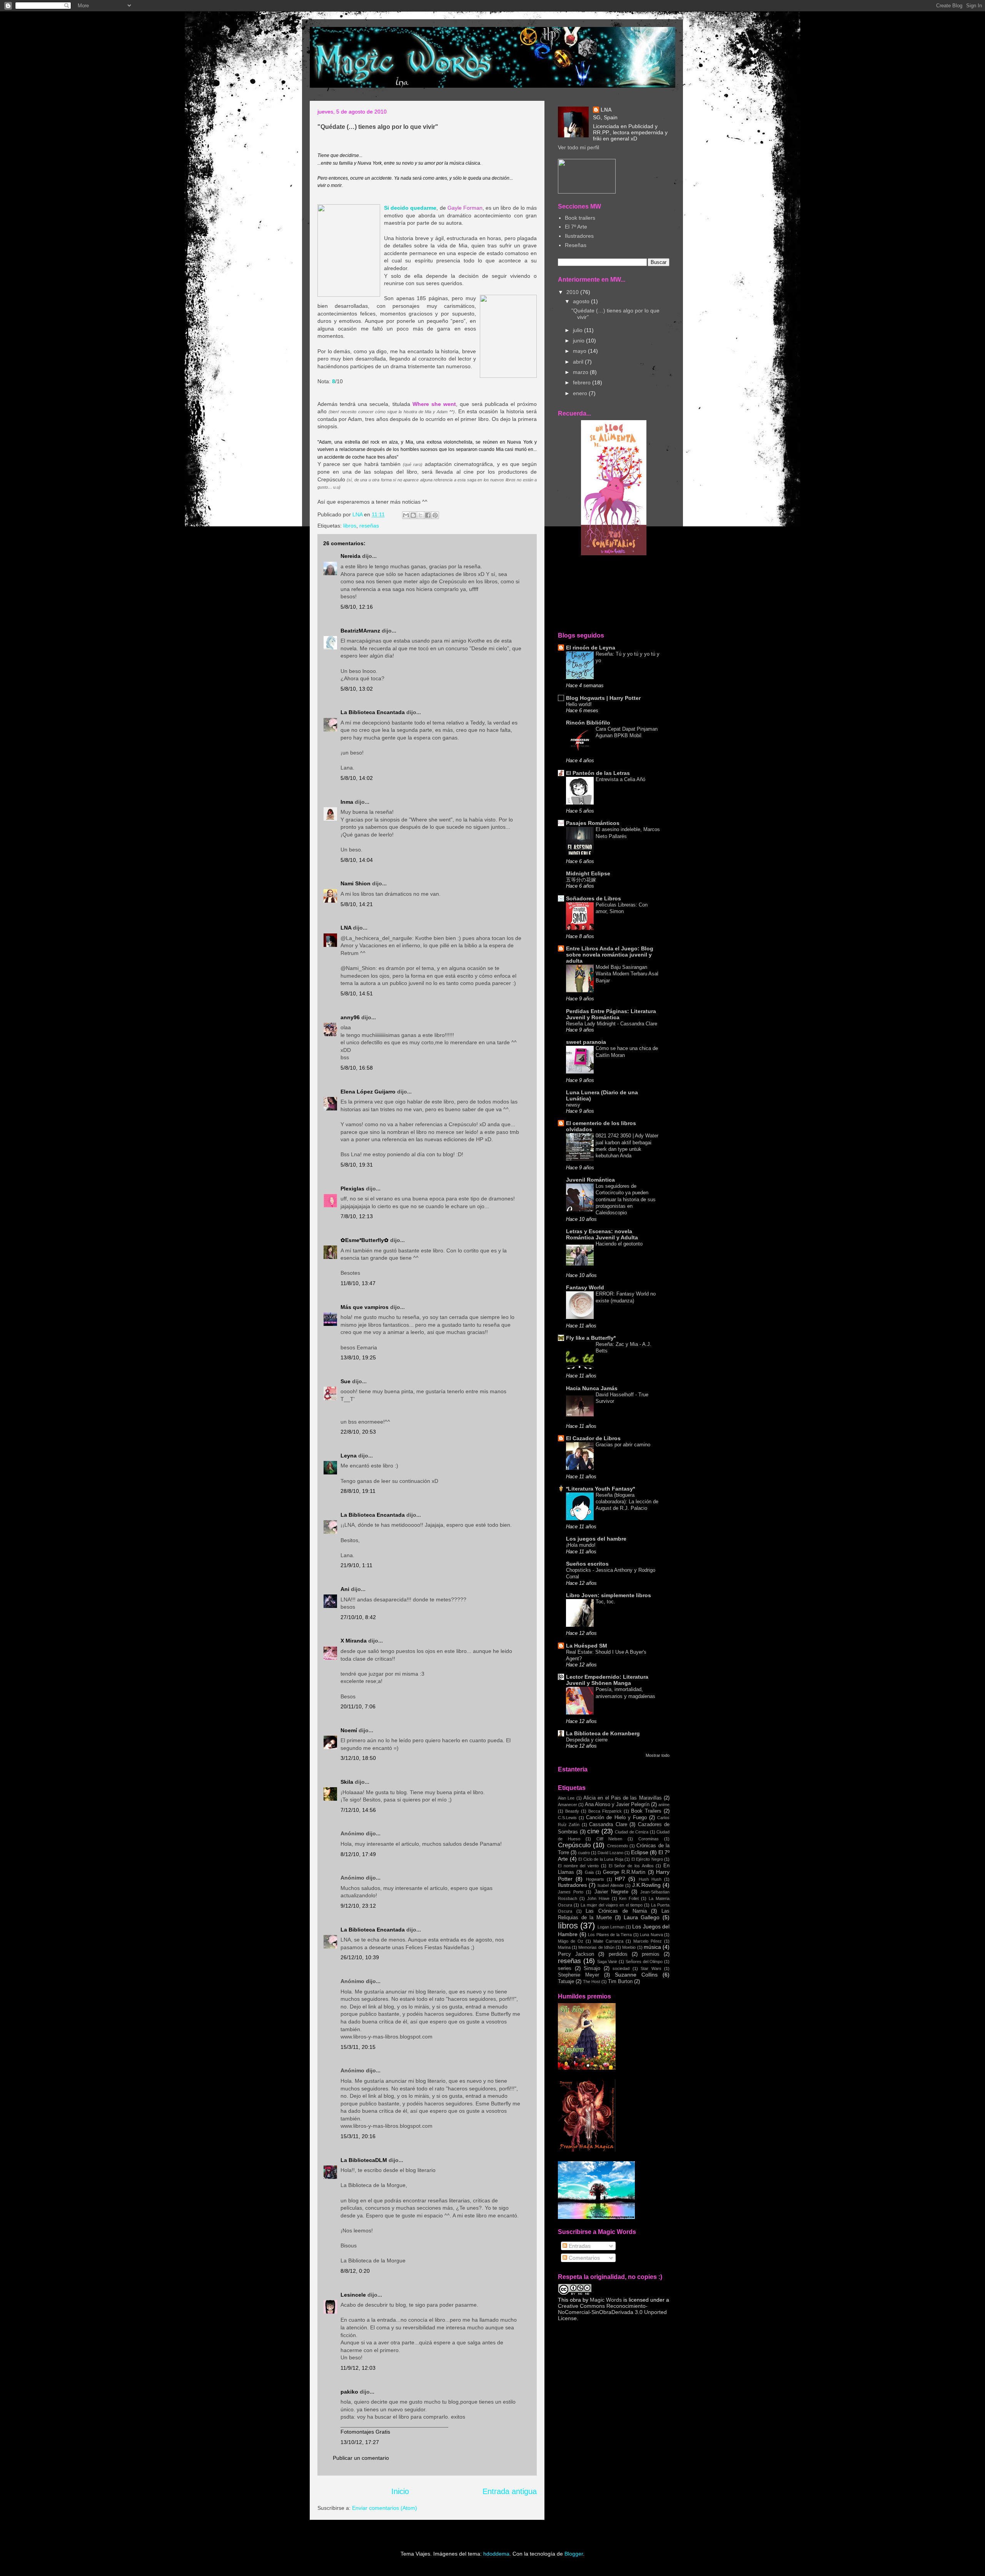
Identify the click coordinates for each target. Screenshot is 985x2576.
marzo (581, 372)
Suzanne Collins (636, 1975)
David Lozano (610, 1853)
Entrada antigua (510, 2491)
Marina (564, 1947)
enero (581, 393)
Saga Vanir (607, 1962)
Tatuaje (566, 1982)
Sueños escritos (587, 1564)
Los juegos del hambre (596, 1539)
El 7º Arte (576, 227)
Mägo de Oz (571, 1941)
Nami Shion (356, 883)
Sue (346, 1381)
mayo (580, 351)
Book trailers (580, 218)
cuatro (584, 1853)
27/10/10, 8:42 (358, 1617)
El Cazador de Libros (593, 1438)
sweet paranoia (586, 1042)
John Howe (598, 1898)
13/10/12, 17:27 (360, 2442)
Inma (347, 802)
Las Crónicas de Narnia (616, 1911)
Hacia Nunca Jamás (592, 1388)
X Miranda (354, 1641)
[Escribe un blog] (413, 515)
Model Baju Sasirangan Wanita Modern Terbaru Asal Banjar (627, 974)
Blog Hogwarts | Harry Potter (603, 698)
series (565, 1968)
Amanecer (568, 1805)
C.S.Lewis (567, 1818)
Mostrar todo (658, 1755)
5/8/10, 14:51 (357, 993)
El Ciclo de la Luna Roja (601, 1859)
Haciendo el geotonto (619, 1244)
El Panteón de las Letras (598, 773)
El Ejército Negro (647, 1859)
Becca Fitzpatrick (605, 1811)
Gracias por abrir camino (623, 1445)
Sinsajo (592, 1968)
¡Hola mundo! (581, 1545)
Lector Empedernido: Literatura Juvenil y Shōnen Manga (607, 1680)
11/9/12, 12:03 (358, 2368)
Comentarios (583, 2258)
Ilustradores (579, 236)
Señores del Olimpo (644, 1962)
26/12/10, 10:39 (360, 1957)
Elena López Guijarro (368, 1092)
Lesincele (353, 2295)
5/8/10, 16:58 (357, 1068)
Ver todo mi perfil (578, 147)
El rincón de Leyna (591, 648)
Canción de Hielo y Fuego (616, 1818)
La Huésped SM (587, 1646)
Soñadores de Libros (594, 898)
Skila (347, 1782)
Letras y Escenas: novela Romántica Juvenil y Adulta (602, 1234)
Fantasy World (585, 1287)
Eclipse (640, 1852)
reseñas (369, 526)
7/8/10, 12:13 (357, 1216)
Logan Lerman (611, 1927)
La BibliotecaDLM (364, 2160)
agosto (582, 301)
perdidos (618, 1954)
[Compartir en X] (421, 515)
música (652, 1947)
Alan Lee (566, 1798)
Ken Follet (629, 1898)
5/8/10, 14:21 (357, 904)
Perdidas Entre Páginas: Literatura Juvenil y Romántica (611, 1014)
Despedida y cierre (587, 1740)
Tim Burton (620, 1982)
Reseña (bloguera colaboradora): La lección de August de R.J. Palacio (627, 1502)
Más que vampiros (365, 1307)
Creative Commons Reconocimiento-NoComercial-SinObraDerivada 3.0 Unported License (612, 2312)
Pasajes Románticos (593, 823)
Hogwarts (595, 1879)
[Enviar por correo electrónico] (406, 515)
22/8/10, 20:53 (358, 1432)
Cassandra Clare (608, 1825)
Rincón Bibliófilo (588, 723)
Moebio (629, 1947)
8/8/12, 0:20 (355, 2271)
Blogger (574, 2554)
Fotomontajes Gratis (365, 2432)
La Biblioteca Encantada (373, 712)
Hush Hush (650, 1879)
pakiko (349, 2392)
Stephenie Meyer (578, 1975)
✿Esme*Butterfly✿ (365, 1240)
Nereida (351, 556)
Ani (345, 1589)
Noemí (349, 1730)
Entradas (579, 2246)
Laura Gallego (642, 1917)
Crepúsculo (574, 1845)
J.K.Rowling (646, 1885)
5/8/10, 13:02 (357, 689)
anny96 (350, 1017)
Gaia (589, 1872)
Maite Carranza (608, 1941)
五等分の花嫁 (581, 880)
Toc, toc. (605, 1602)
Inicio (400, 2491)
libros (350, 526)
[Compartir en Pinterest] (435, 515)
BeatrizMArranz (360, 631)
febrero (583, 382)
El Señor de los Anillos (631, 1866)
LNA (346, 928)
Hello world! (579, 704)
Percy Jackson (576, 1954)
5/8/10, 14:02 (357, 778)
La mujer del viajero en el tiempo (612, 1905)
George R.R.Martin (624, 1872)
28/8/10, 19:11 (358, 1491)
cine (593, 1831)
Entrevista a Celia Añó (620, 779)
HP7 (620, 1879)
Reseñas (576, 245)
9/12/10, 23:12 (358, 1906)
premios (651, 1954)
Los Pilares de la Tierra (610, 1935)
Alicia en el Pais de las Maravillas (623, 1798)
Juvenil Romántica (590, 1180)
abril (579, 362)
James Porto (571, 1892)
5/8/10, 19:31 (357, 1165)
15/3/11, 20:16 (358, 2136)
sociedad (621, 1968)
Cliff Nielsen (609, 1839)
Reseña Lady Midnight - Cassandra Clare (612, 1024)
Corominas (649, 1839)
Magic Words (606, 2300)
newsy (573, 1105)
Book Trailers (646, 1811)
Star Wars (651, 1968)
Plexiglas (352, 1189)
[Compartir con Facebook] (428, 515)
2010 (573, 292)
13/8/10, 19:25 (358, 1357)
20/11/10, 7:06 (358, 1706)
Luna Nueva (651, 1935)
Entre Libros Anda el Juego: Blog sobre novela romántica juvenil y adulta (610, 955)
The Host (592, 1982)
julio (578, 330)
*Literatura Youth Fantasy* (600, 1489)
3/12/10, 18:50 (358, 1758)
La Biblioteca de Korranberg (603, 1733)
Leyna (349, 1456)
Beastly (572, 1811)
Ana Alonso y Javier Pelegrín (617, 1805)
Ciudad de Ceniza (632, 1832)
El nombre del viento (578, 1866)
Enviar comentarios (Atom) (385, 2508)
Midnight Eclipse (588, 873)
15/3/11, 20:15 (358, 2047)
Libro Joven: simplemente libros (609, 1595)
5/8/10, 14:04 (357, 860)
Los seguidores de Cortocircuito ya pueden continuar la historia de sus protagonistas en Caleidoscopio (626, 1199)
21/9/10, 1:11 (356, 1565)
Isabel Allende (610, 1885)
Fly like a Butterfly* (591, 1338)
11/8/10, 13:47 (358, 1283)
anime (664, 1805)
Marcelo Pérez (648, 1941)
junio (579, 341)
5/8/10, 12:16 (357, 607)
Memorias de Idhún (596, 1947)
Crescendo (618, 1846)
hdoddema (496, 2554)
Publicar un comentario (361, 2458)
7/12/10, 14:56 (358, 1810)
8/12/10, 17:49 (358, 1854)
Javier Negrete (611, 1892)
